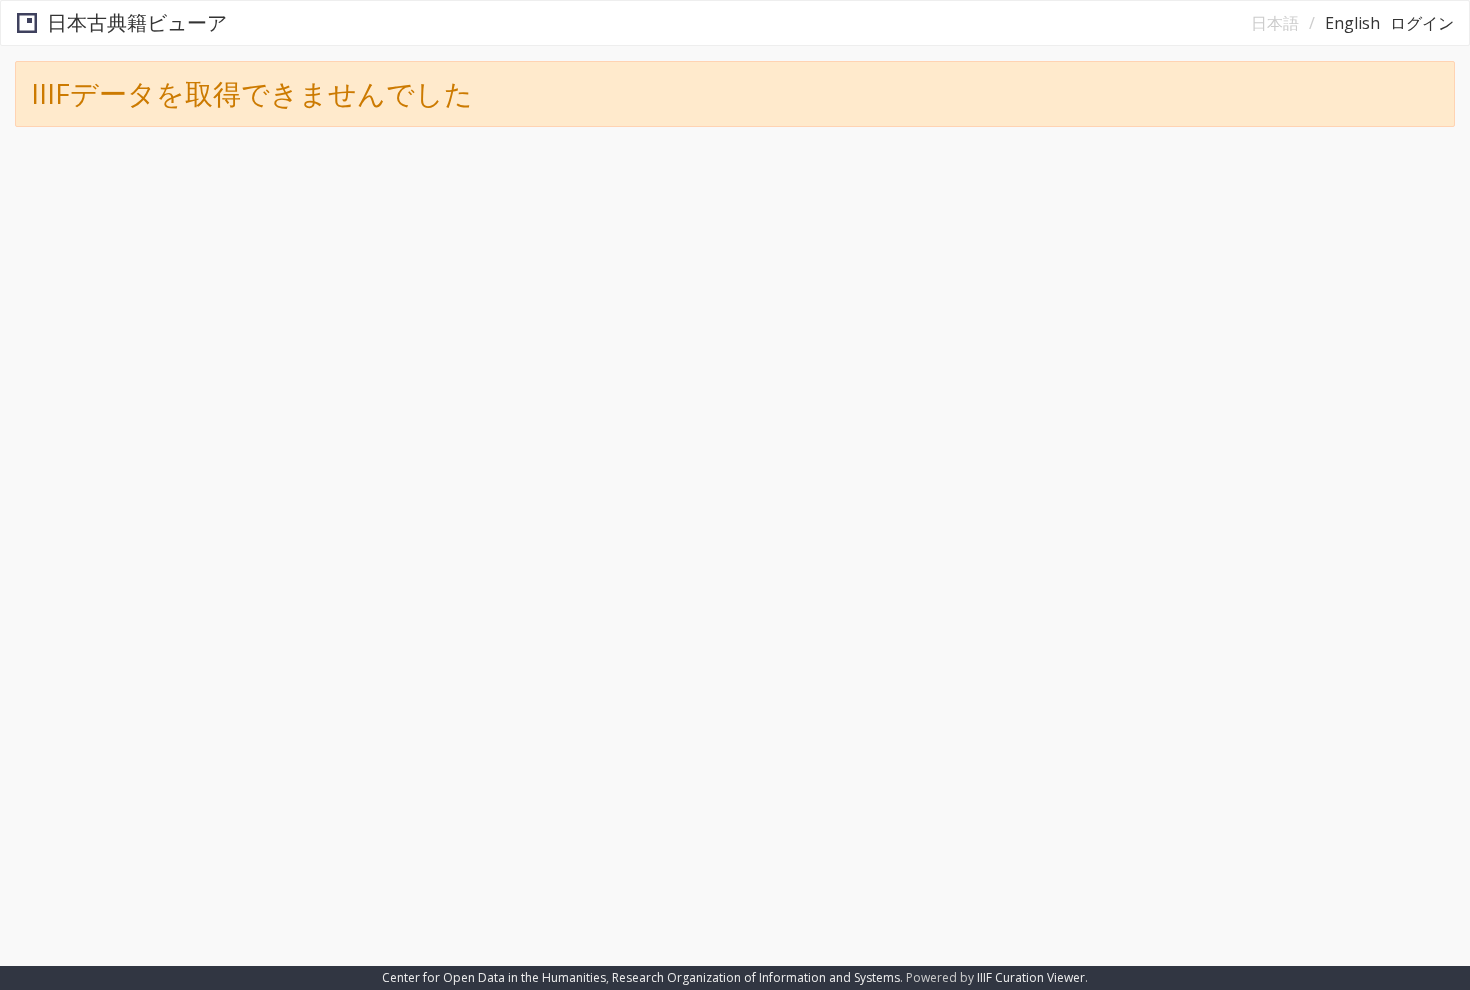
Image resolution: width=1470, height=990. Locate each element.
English (1352, 23)
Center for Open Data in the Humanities (494, 977)
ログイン (1422, 23)
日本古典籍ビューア (137, 22)
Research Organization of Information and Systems (756, 977)
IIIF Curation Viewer (1031, 977)
